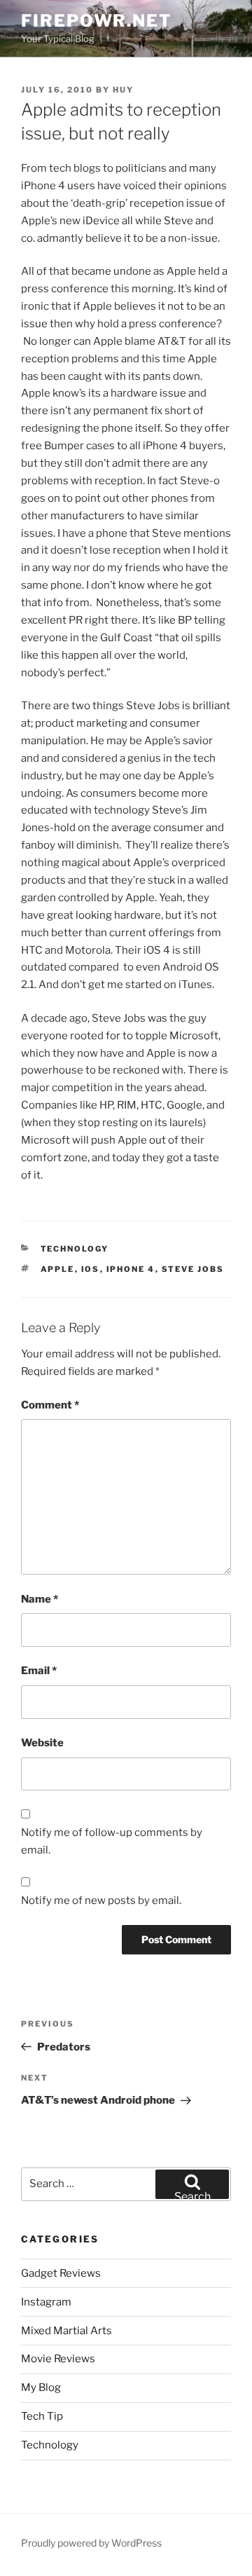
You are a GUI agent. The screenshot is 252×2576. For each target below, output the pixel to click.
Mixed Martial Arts (66, 2331)
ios (91, 1269)
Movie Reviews (58, 2359)
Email (39, 1671)
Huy (123, 90)
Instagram (46, 2302)
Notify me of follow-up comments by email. (112, 1841)
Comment (50, 1405)
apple (58, 1269)
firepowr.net (97, 21)
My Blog (41, 2387)
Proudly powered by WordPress (91, 2543)
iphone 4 (131, 1269)
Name (40, 1599)
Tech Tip (42, 2416)
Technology (75, 1249)
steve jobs (193, 1269)
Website (42, 1743)
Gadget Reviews (61, 2273)
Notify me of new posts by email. (101, 1900)
